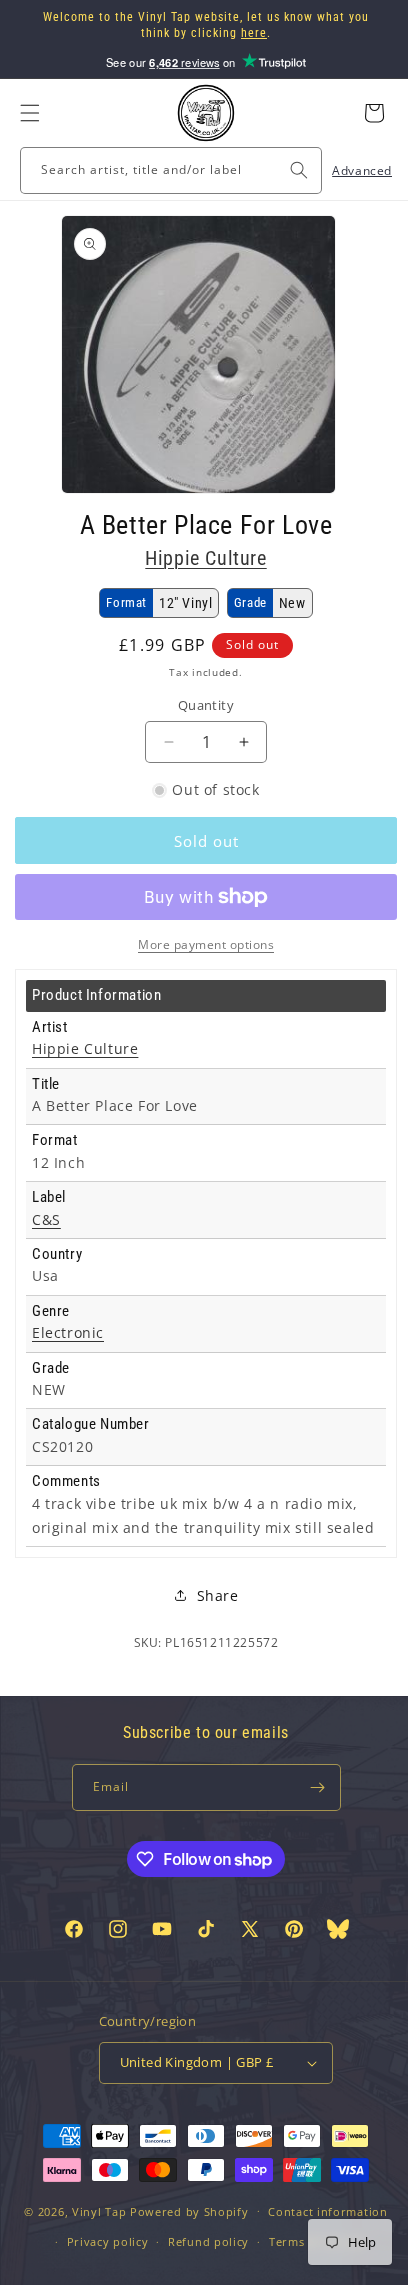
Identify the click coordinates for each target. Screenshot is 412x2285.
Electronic (68, 1333)
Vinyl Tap (91, 2268)
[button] (30, 113)
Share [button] (210, 1619)
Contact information (320, 2268)
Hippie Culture (198, 558)
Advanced (347, 170)
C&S (46, 1220)
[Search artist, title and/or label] (284, 170)
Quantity (198, 705)
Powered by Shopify (182, 2268)
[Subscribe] (310, 1811)
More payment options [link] (199, 944)
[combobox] (163, 170)
